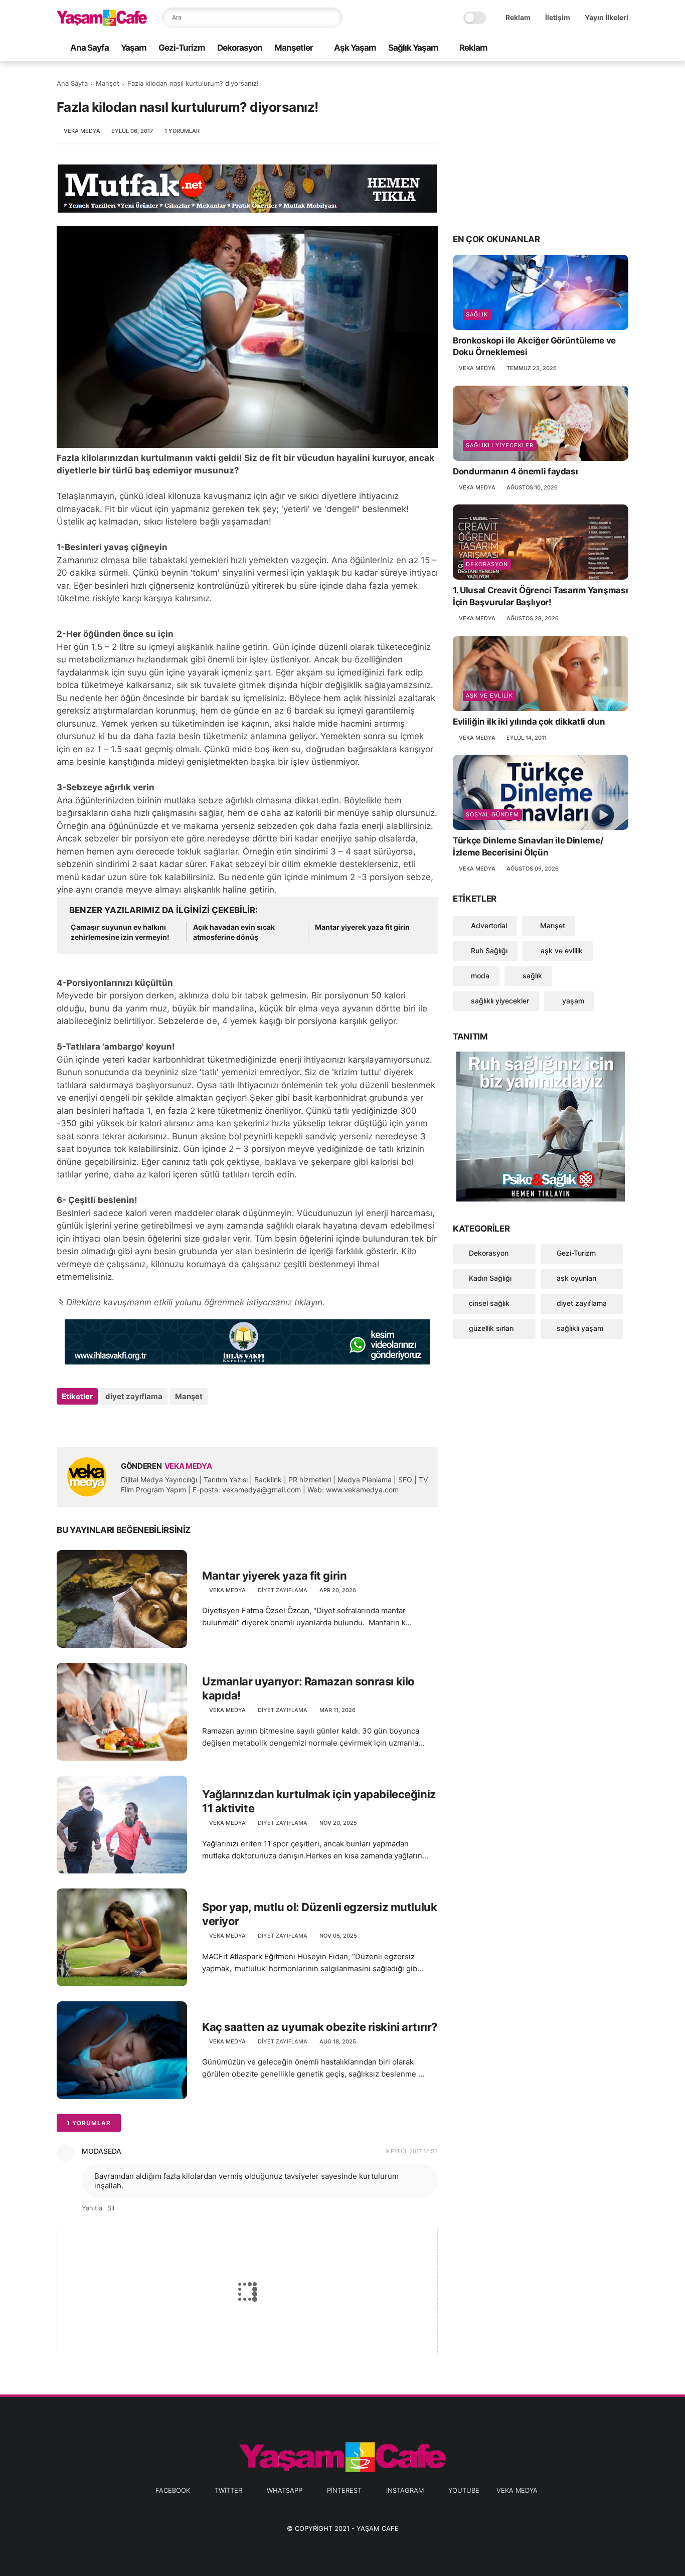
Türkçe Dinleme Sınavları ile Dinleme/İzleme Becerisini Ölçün (528, 846)
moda (479, 976)
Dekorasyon (240, 48)
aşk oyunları (576, 1278)
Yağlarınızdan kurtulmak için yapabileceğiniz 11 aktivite (319, 1801)
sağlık (477, 314)
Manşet (108, 83)
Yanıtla (92, 2208)
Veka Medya (517, 2490)
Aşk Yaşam (355, 48)
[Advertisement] (541, 146)
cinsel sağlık (489, 1303)
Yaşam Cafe (378, 2528)
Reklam (518, 17)
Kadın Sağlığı (490, 1278)
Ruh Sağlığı (488, 951)
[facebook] (543, 48)
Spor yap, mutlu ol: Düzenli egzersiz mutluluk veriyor (319, 1914)
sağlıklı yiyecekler (500, 445)
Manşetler (294, 48)
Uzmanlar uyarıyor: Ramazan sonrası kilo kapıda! (308, 1689)
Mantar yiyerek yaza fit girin (362, 927)
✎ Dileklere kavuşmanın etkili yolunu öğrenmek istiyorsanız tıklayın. (191, 1302)
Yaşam (134, 48)
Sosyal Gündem (492, 814)
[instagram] (607, 48)
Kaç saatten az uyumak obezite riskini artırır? (320, 2027)
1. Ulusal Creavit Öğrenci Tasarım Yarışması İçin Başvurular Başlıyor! (540, 596)
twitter (228, 2490)
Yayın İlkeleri (607, 17)
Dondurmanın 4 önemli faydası (515, 471)
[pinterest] (591, 48)
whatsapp (285, 2490)
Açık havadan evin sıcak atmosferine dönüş (234, 932)
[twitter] (559, 48)
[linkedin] (146, 1423)
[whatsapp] (575, 48)
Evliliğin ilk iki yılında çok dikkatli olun (529, 722)
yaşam (572, 1001)
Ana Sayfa (90, 48)
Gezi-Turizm (182, 48)
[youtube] (623, 48)
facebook (173, 2490)
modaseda (102, 2151)
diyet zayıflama (134, 1396)
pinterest (344, 2490)
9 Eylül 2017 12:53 (412, 2151)
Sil (111, 2208)
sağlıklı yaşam (580, 1328)
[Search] (332, 18)
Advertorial (488, 925)
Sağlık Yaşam (413, 48)
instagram (405, 2490)
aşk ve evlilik (489, 696)
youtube (464, 2490)
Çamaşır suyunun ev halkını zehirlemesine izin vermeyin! (120, 932)
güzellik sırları (491, 1328)
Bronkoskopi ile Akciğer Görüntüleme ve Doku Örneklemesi (534, 347)
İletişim (558, 17)
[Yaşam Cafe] (102, 23)
